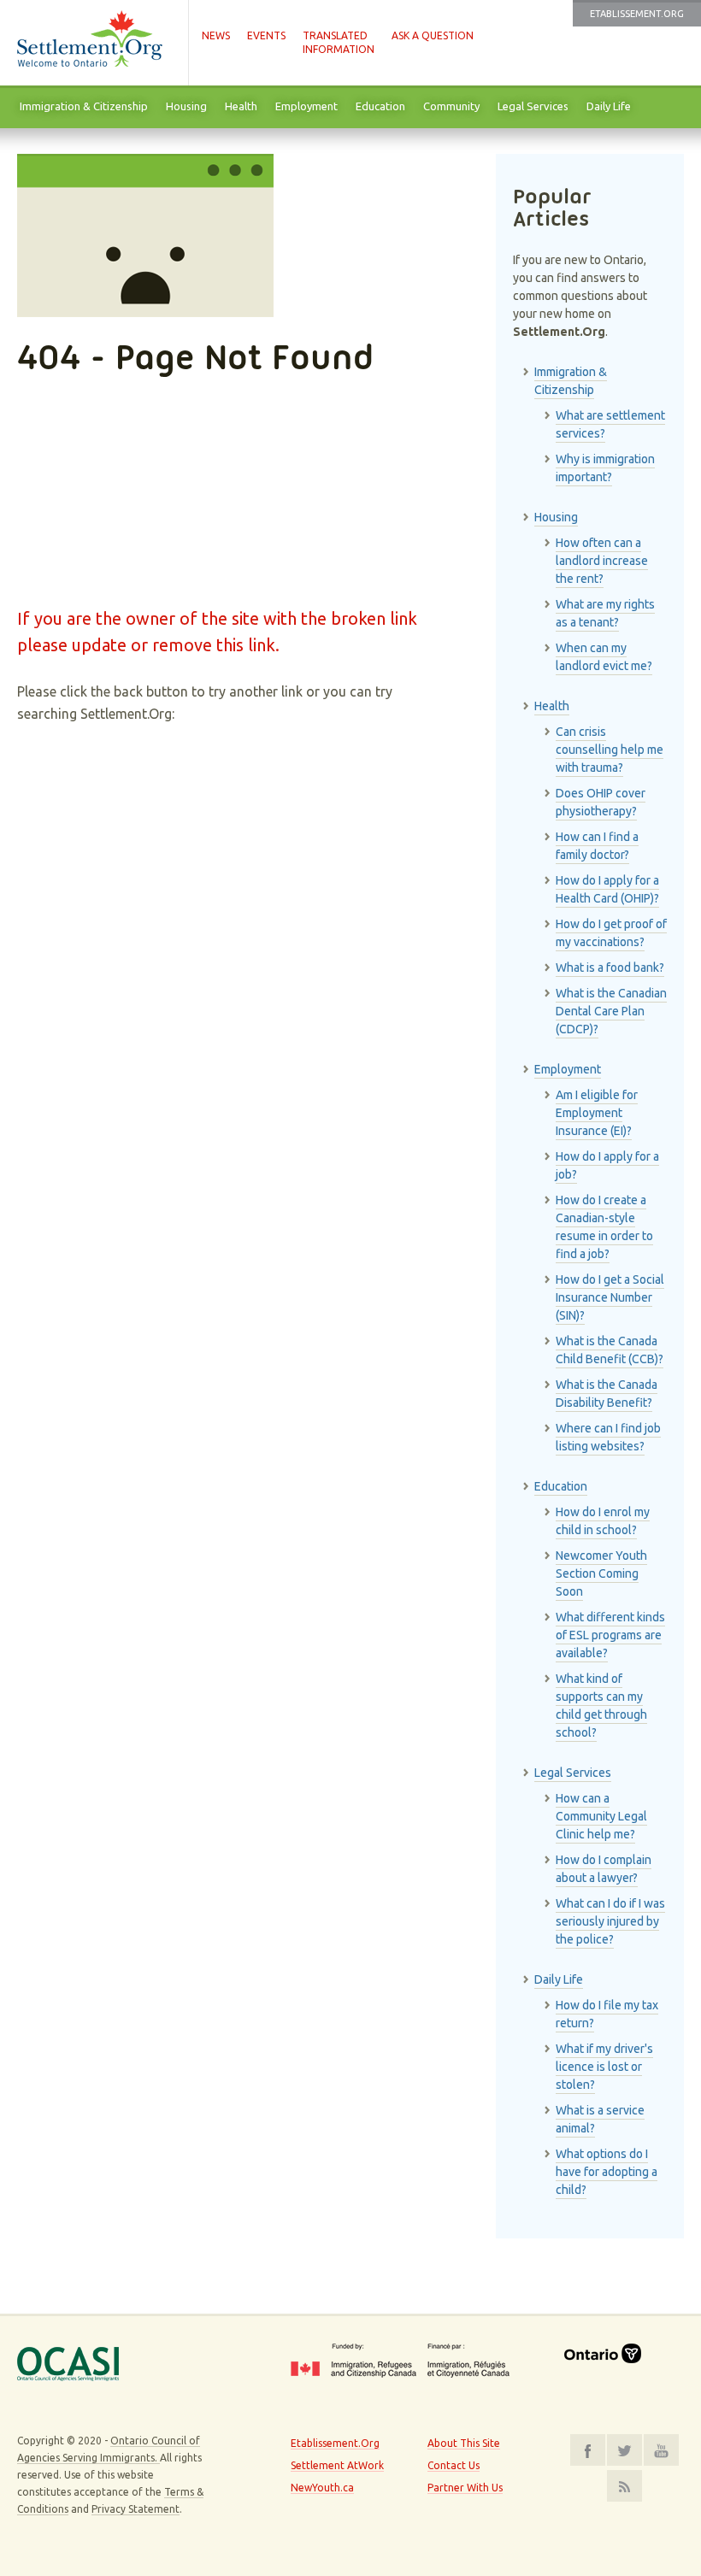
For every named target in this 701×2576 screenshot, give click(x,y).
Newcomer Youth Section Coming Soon (601, 1573)
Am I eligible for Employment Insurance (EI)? (597, 1113)
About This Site (464, 2443)
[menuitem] (83, 107)
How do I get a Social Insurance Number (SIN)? (610, 1297)
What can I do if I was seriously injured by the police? (610, 1921)
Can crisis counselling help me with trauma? (610, 750)
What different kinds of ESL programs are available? (610, 1635)
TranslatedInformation (339, 42)
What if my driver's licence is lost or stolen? (604, 2067)
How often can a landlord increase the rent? (602, 561)
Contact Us (454, 2465)
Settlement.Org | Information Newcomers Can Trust (94, 43)
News (216, 35)
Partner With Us (465, 2488)
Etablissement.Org (637, 14)
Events (266, 35)
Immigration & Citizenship (84, 106)
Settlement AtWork (337, 2465)
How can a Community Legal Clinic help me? (601, 1816)
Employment (306, 106)
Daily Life (609, 106)
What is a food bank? (610, 967)
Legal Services (533, 106)
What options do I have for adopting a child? (607, 2172)
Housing (186, 106)
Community (451, 106)
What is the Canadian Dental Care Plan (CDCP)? (611, 1011)
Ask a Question (433, 35)
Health (241, 106)
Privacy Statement (135, 2509)
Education (380, 106)
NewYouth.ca (322, 2488)
